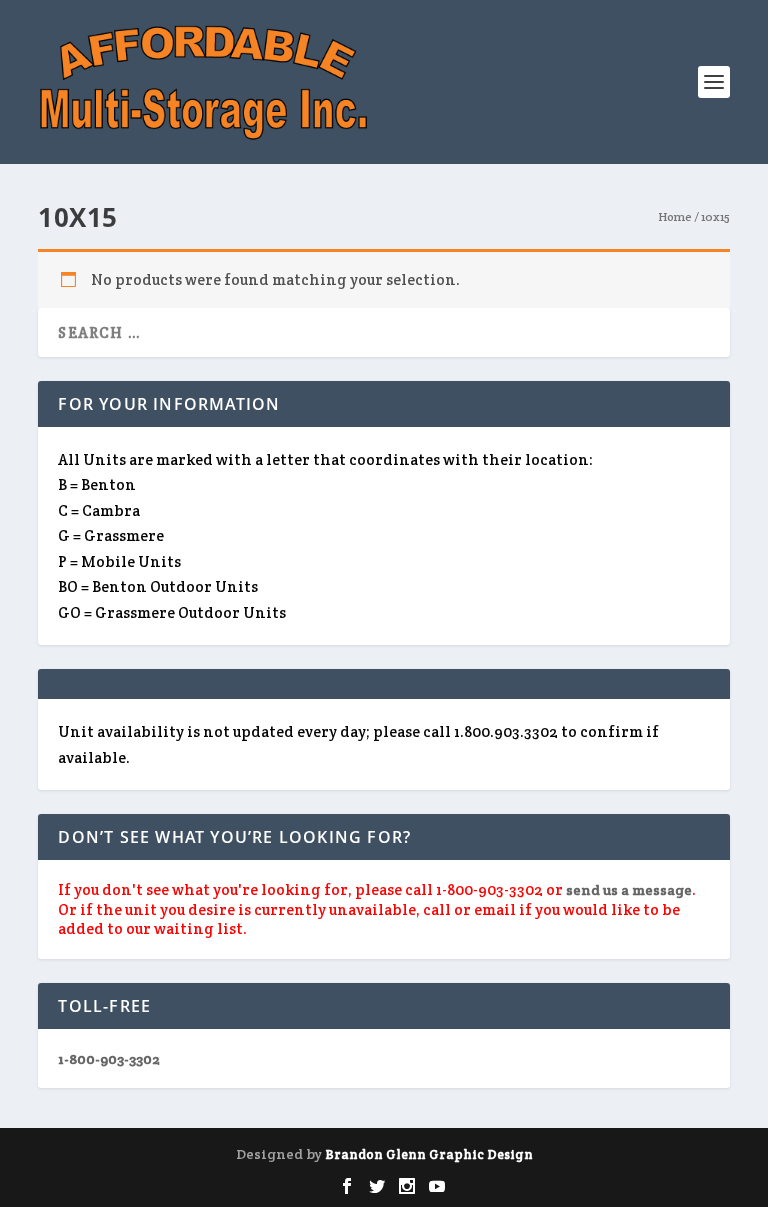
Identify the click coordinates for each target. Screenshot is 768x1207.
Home (675, 216)
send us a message (629, 890)
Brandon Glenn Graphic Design (429, 1154)
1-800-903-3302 (109, 1059)
